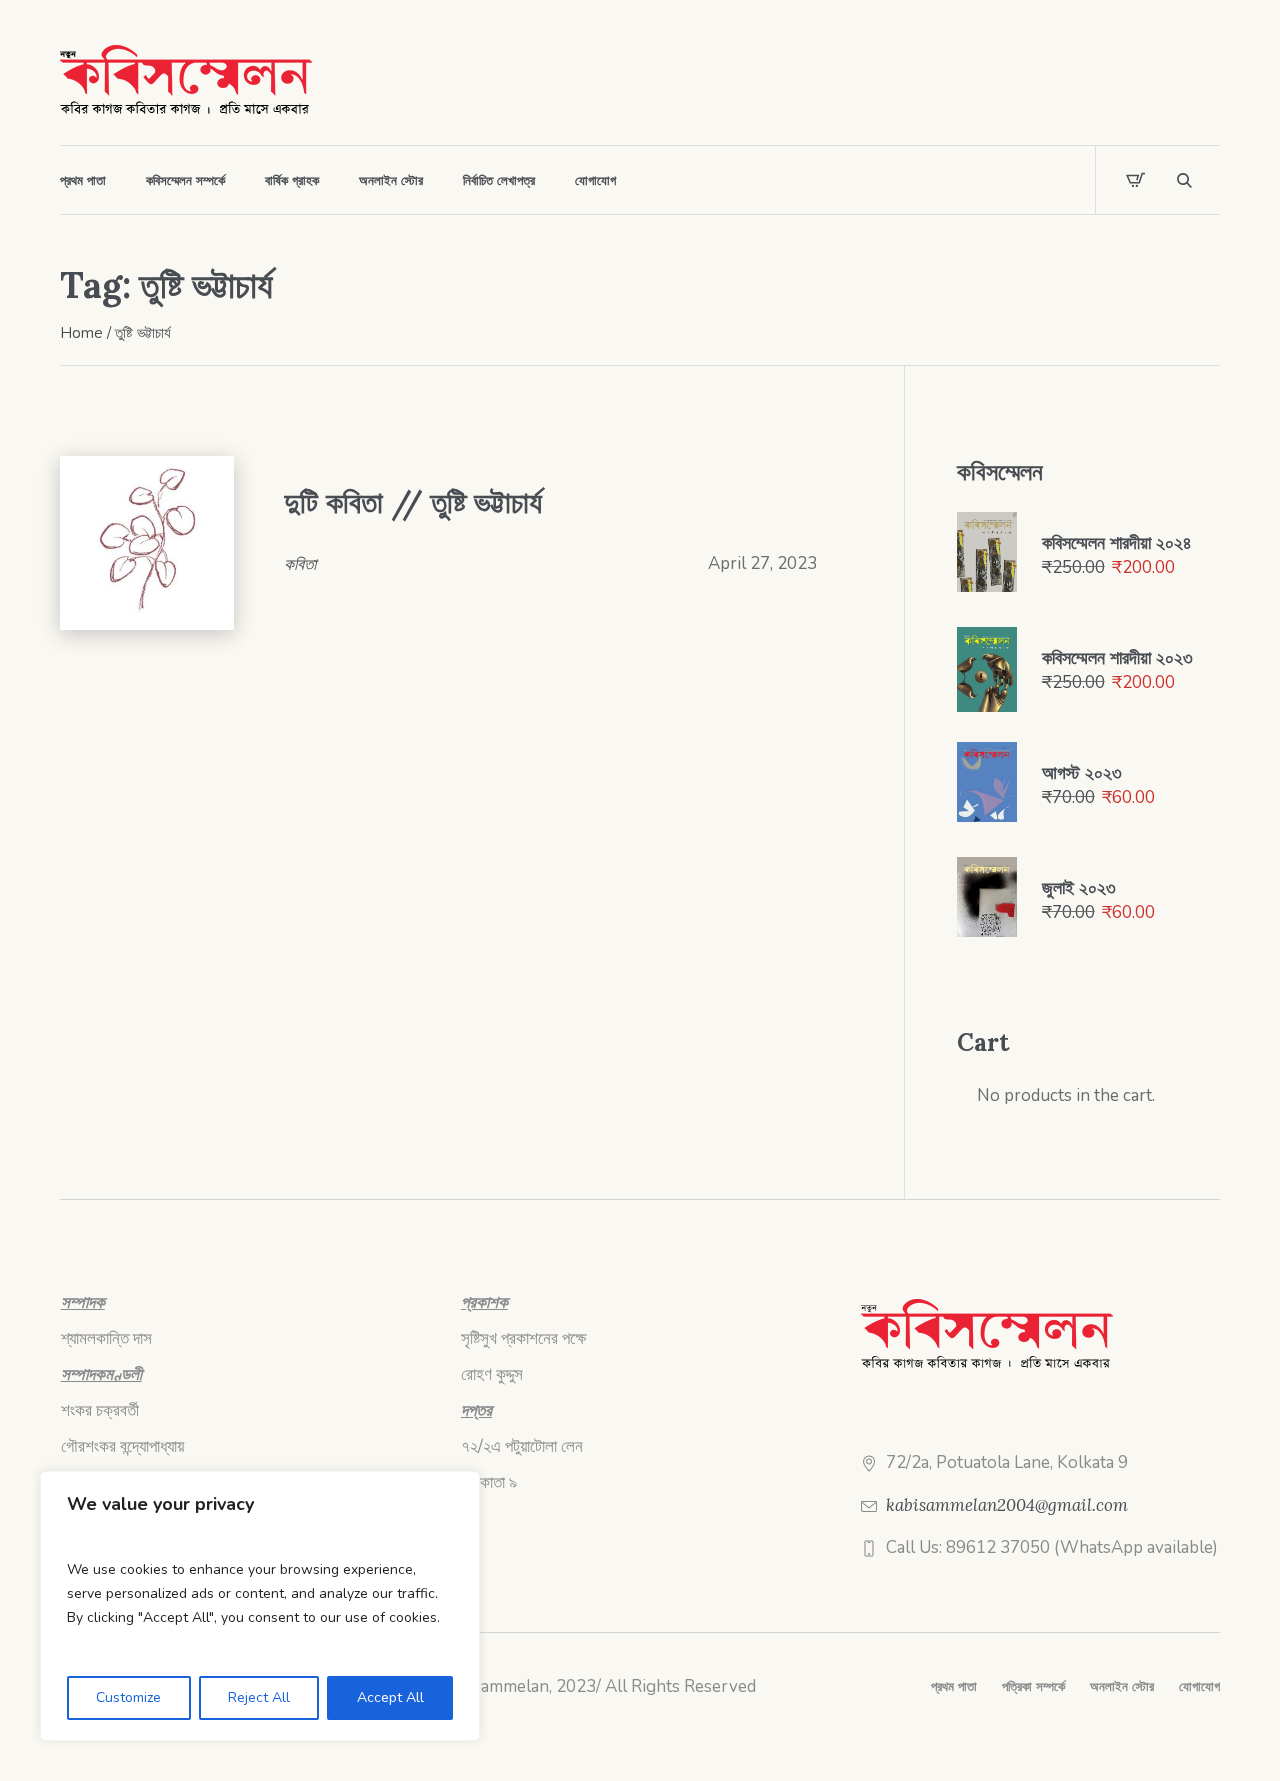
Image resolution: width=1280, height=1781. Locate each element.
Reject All (259, 1697)
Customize (128, 1697)
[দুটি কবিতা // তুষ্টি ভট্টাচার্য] (147, 543)
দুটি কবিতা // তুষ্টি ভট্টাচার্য (413, 502)
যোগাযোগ (1199, 1687)
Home (81, 333)
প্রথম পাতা (954, 1687)
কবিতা (300, 564)
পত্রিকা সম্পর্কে (1033, 1687)
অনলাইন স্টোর (1122, 1687)
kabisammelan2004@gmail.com (1007, 1505)
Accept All (390, 1697)
